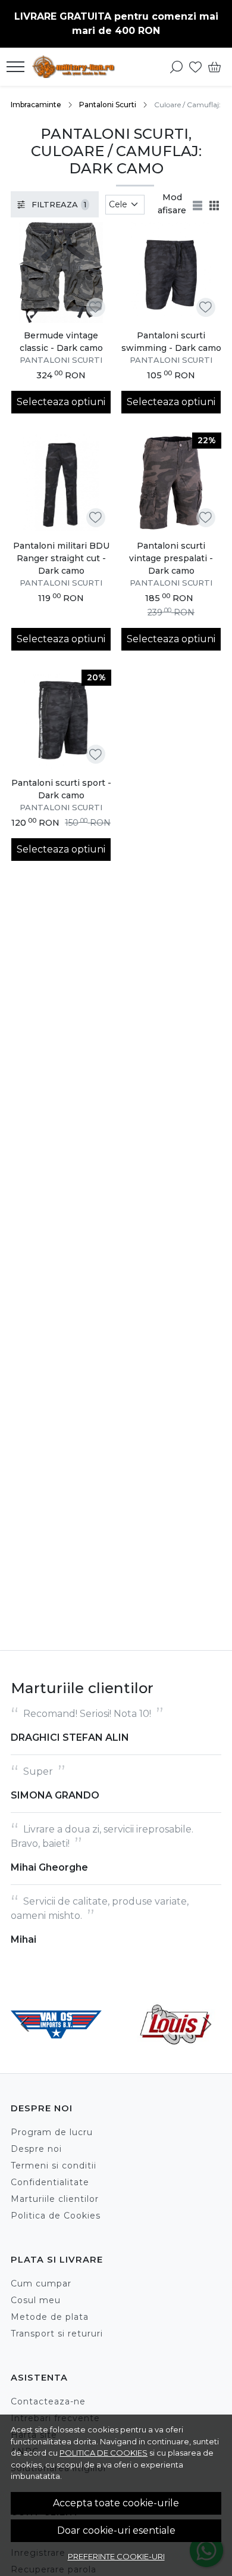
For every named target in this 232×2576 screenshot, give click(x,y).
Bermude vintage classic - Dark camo (61, 342)
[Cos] (214, 67)
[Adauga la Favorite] (95, 307)
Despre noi (36, 2149)
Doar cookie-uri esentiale (116, 2530)
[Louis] (176, 2047)
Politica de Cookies (56, 2216)
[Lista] (199, 204)
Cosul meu (36, 2300)
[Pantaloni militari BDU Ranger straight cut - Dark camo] (61, 483)
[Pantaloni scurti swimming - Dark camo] (171, 273)
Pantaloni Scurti (108, 105)
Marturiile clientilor (55, 2199)
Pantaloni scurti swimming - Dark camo (171, 342)
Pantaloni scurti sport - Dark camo (61, 789)
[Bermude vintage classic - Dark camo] (61, 273)
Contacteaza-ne (48, 2401)
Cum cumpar (41, 2283)
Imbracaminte (36, 105)
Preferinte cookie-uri (116, 2556)
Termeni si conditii (54, 2166)
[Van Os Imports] (56, 2047)
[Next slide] (207, 2024)
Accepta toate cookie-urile (116, 2503)
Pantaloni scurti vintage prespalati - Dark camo (171, 558)
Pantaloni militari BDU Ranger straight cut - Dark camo (61, 558)
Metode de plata (50, 2317)
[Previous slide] (25, 2024)
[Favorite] (195, 67)
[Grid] (215, 204)
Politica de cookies (104, 2453)
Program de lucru (52, 2132)
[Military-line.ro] (76, 67)
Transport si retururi (57, 2334)
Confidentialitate (50, 2182)
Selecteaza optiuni (61, 402)
